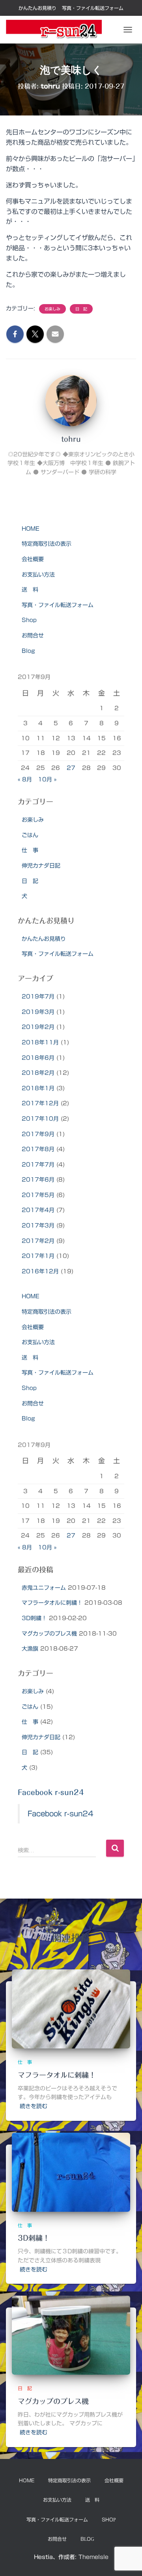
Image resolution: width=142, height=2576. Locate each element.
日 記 (81, 309)
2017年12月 (40, 1103)
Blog (28, 651)
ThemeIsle (93, 2557)
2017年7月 (38, 1165)
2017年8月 (38, 1149)
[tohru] (71, 400)
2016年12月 (40, 1271)
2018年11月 (40, 1042)
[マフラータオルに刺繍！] (71, 2009)
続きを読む (34, 2106)
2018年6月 (38, 1058)
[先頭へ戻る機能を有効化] (126, 2560)
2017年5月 (38, 1195)
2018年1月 (38, 1088)
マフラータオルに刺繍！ (52, 1603)
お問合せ (33, 635)
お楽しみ (52, 309)
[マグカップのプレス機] (71, 2335)
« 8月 (25, 779)
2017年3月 (38, 1226)
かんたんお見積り (37, 8)
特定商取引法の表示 (47, 544)
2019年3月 (38, 1012)
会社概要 (33, 559)
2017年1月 (38, 1256)
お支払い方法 (38, 575)
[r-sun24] (57, 30)
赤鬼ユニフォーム (44, 1588)
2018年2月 (38, 1073)
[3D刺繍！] (71, 2172)
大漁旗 (30, 1649)
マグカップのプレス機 (49, 1634)
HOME (31, 529)
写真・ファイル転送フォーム (93, 8)
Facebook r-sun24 (51, 1792)
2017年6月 (38, 1180)
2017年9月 (38, 1134)
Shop (29, 620)
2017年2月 (38, 1241)
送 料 (30, 590)
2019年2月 (38, 1027)
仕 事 (30, 850)
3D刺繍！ (34, 1618)
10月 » (47, 779)
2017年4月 (38, 1210)
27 (71, 768)
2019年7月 (38, 997)
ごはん (30, 835)
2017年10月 (40, 1119)
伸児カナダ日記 (41, 866)
